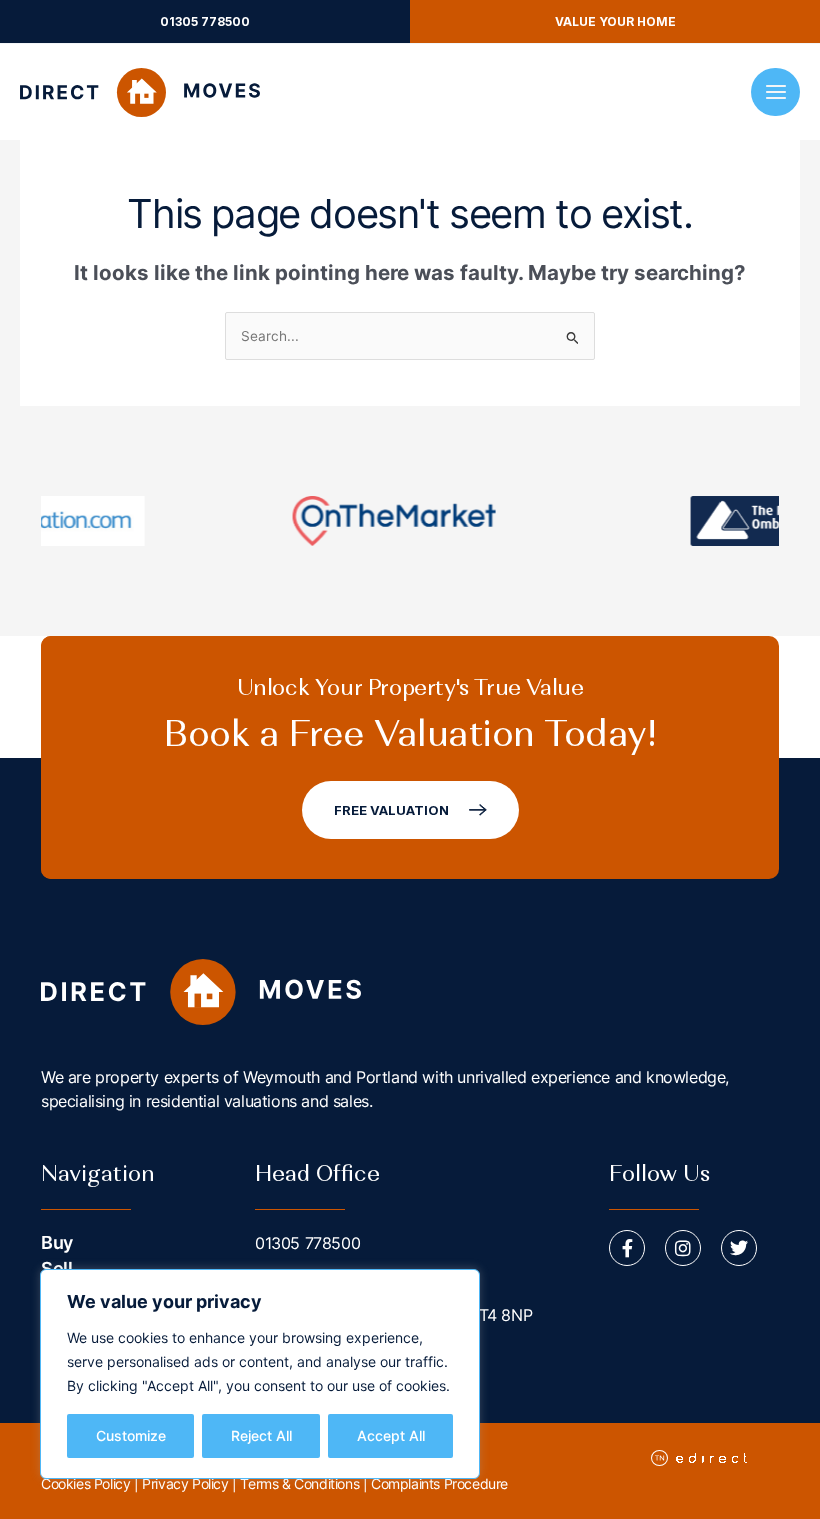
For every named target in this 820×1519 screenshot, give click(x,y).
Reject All (261, 1435)
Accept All (391, 1435)
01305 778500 (307, 1243)
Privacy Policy (185, 1483)
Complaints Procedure (439, 1483)
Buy (57, 1242)
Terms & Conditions (299, 1483)
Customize (131, 1435)
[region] (260, 1374)
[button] (205, 21)
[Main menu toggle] (775, 92)
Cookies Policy (85, 1483)
